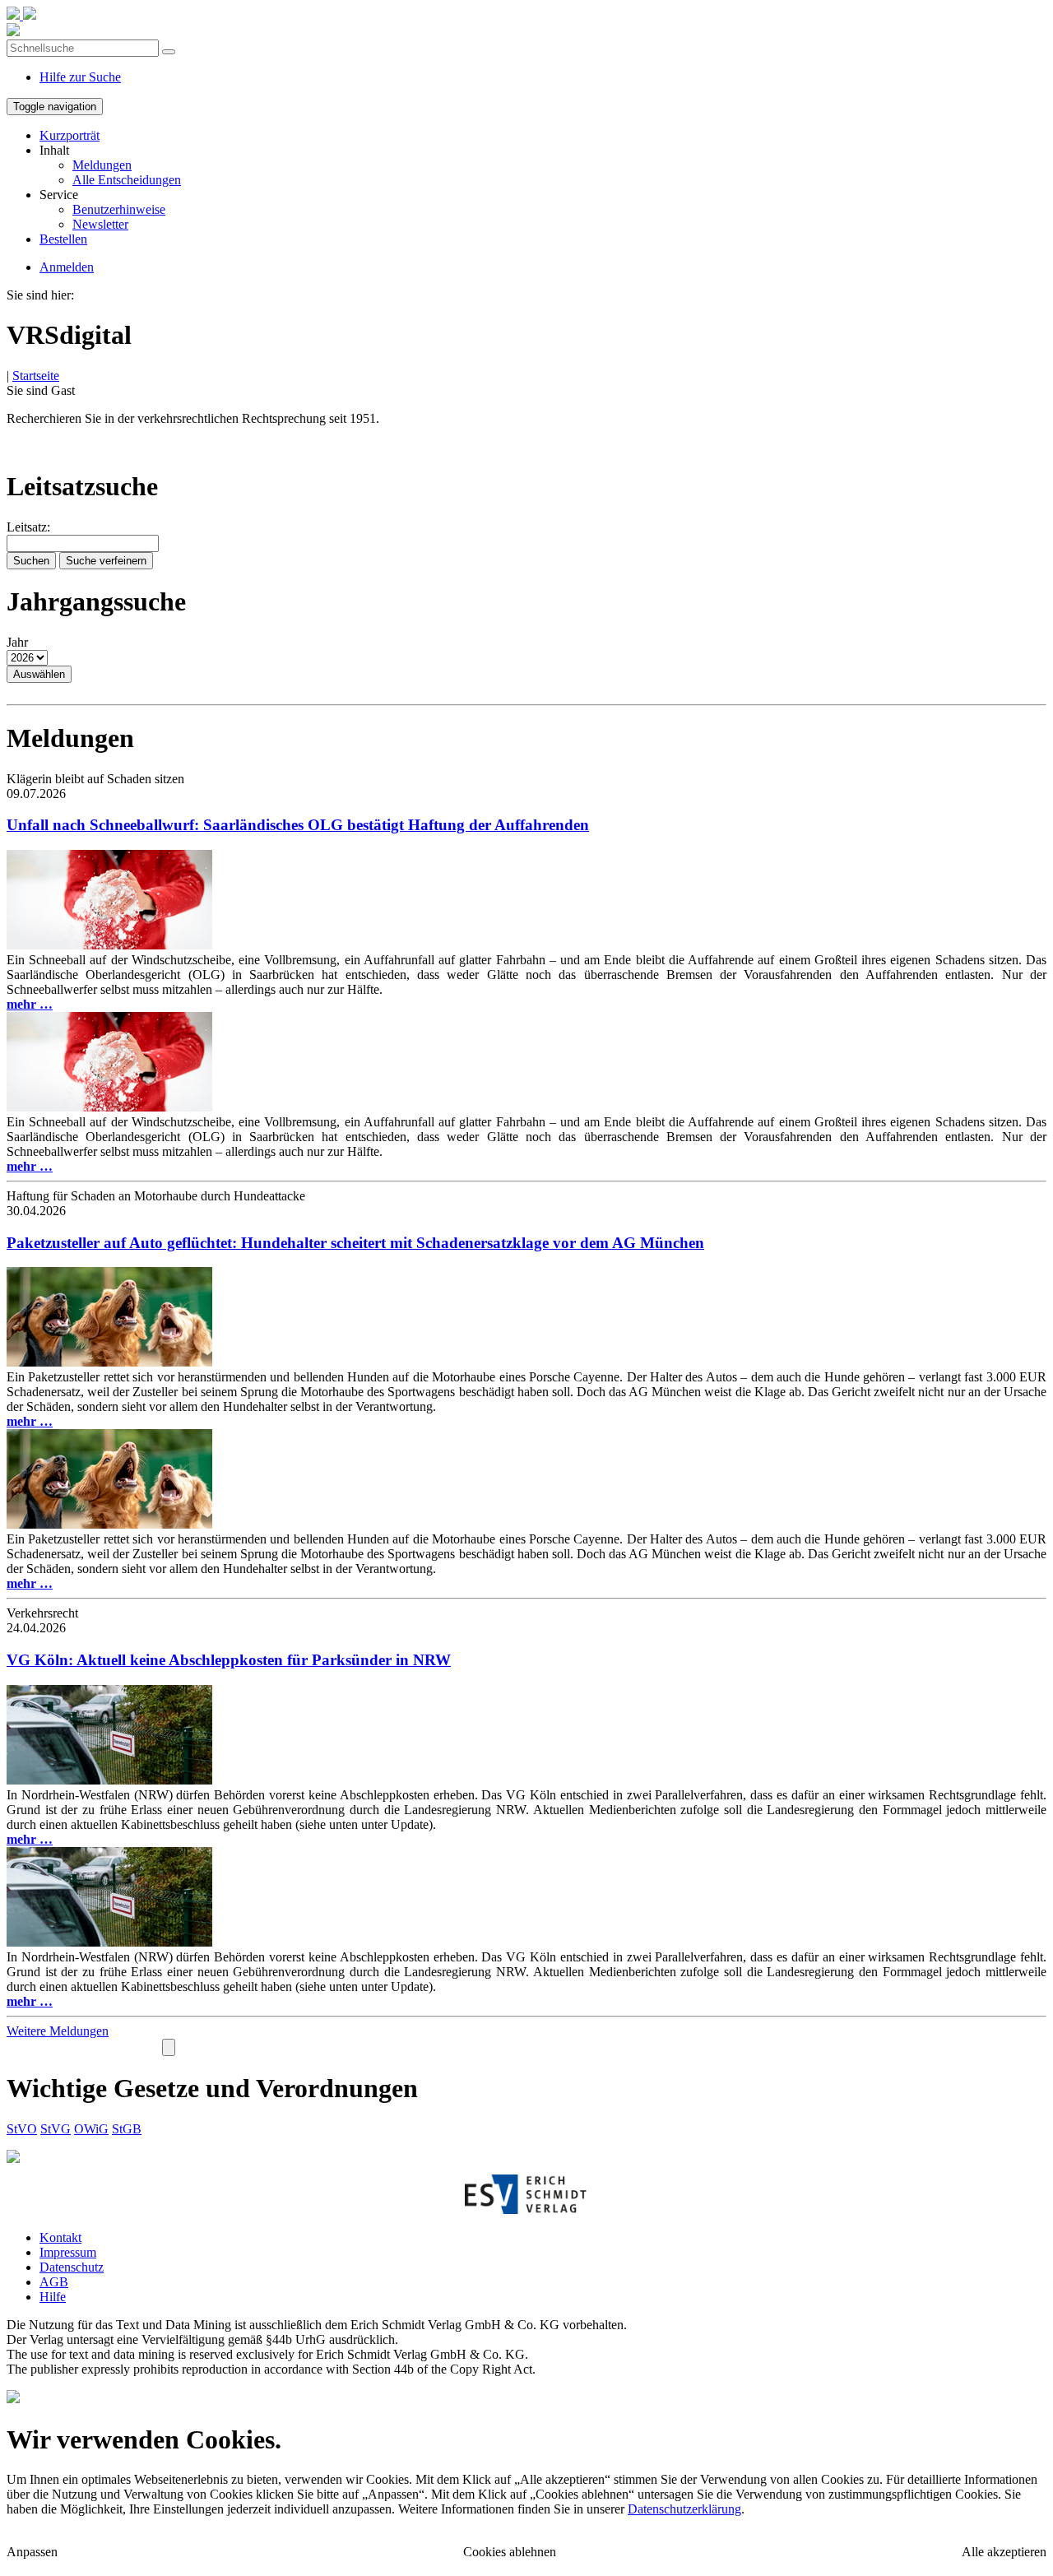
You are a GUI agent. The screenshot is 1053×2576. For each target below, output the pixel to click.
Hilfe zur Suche (80, 77)
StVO (22, 2129)
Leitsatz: (28, 527)
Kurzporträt (70, 135)
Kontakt (60, 2237)
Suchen (31, 561)
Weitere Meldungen (58, 2031)
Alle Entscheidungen (127, 180)
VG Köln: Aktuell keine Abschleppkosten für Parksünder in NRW (229, 1660)
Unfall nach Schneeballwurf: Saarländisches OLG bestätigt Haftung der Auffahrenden (298, 825)
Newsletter (100, 224)
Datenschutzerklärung (684, 2509)
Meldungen (102, 165)
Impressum (68, 2252)
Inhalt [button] (54, 150)
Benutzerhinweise (119, 209)
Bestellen (63, 239)
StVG (56, 2129)
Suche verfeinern (106, 561)
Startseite (36, 376)
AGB (54, 2282)
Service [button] (59, 195)
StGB (127, 2129)
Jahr (17, 642)
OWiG (91, 2129)
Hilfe (53, 2297)
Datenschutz (72, 2267)
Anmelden (67, 267)
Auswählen (39, 674)
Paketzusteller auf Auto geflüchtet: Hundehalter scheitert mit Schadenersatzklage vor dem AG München (355, 1243)
